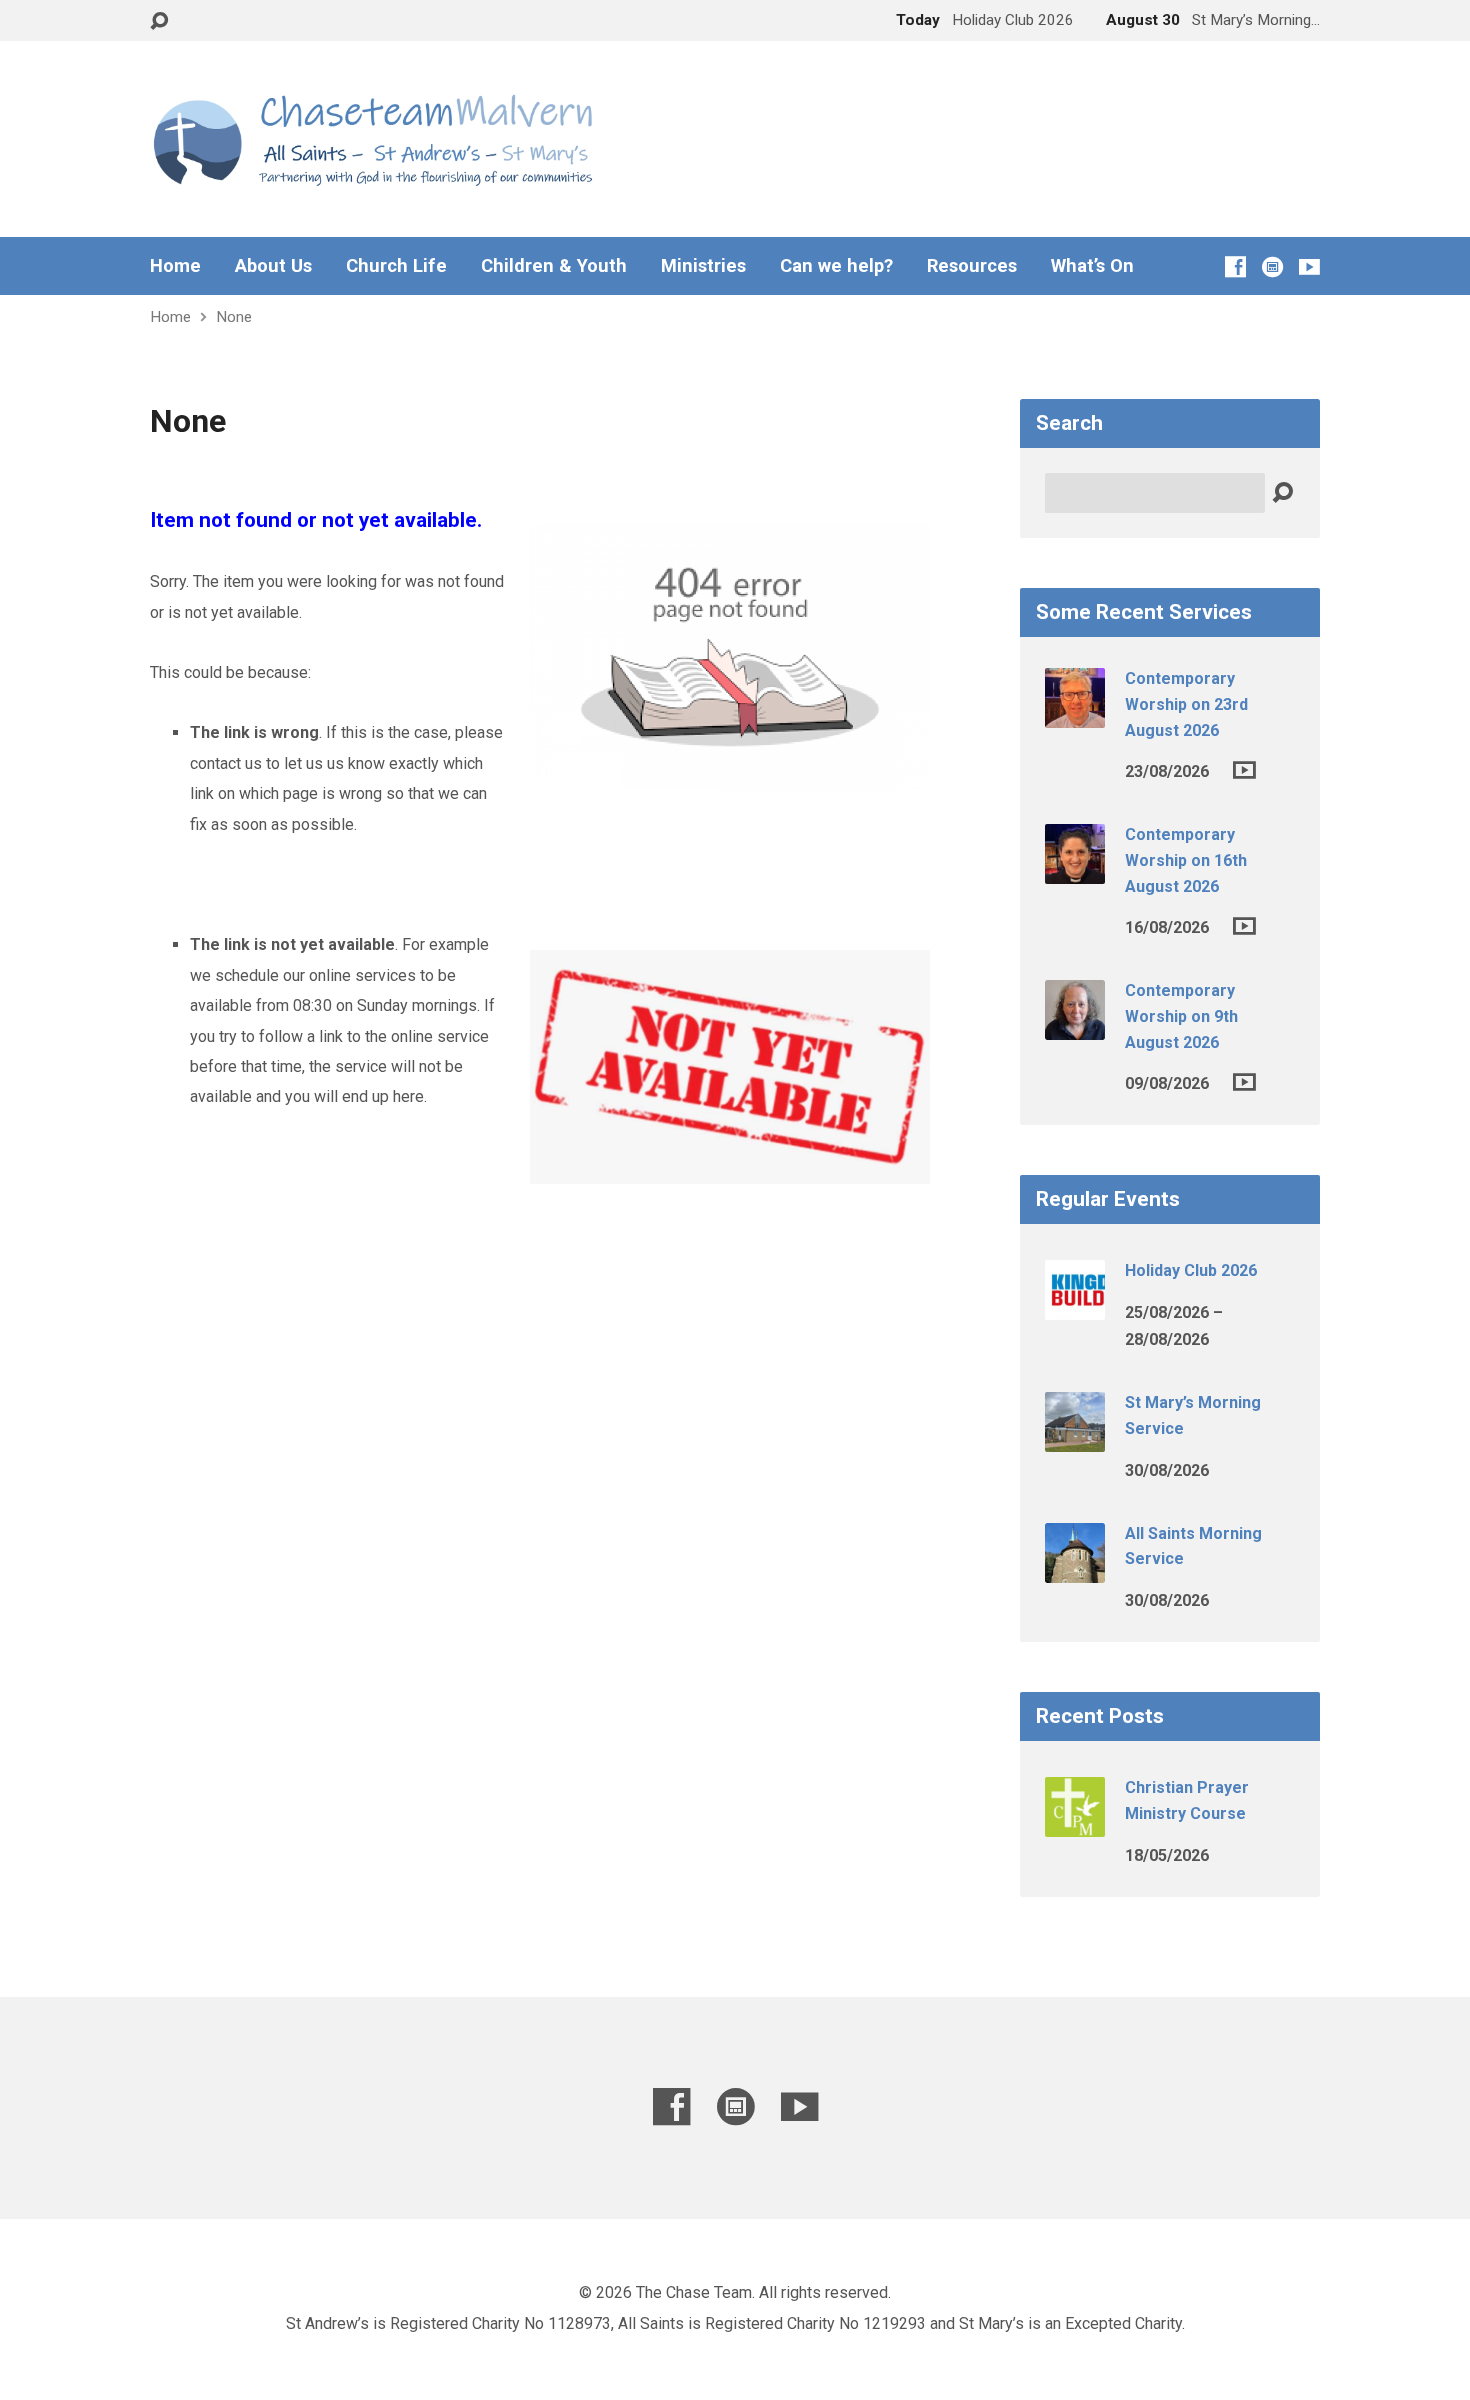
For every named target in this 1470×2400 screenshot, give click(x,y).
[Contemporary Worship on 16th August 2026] (1075, 870)
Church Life (396, 266)
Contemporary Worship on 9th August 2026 (1181, 1016)
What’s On (1092, 266)
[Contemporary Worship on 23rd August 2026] (1075, 714)
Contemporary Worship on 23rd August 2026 (1186, 704)
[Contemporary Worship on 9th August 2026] (1075, 1026)
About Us (273, 266)
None (234, 317)
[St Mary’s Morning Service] (1075, 1438)
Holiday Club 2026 (1191, 1270)
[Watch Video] (1244, 770)
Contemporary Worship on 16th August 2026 (1186, 860)
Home (175, 266)
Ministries (703, 266)
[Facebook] (1235, 266)
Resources (972, 266)
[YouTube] (1309, 266)
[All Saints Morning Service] (1075, 1569)
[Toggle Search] (159, 21)
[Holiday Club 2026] (1075, 1306)
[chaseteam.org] (1272, 266)
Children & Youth (554, 266)
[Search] (1282, 493)
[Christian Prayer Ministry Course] (1075, 1823)
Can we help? (836, 266)
